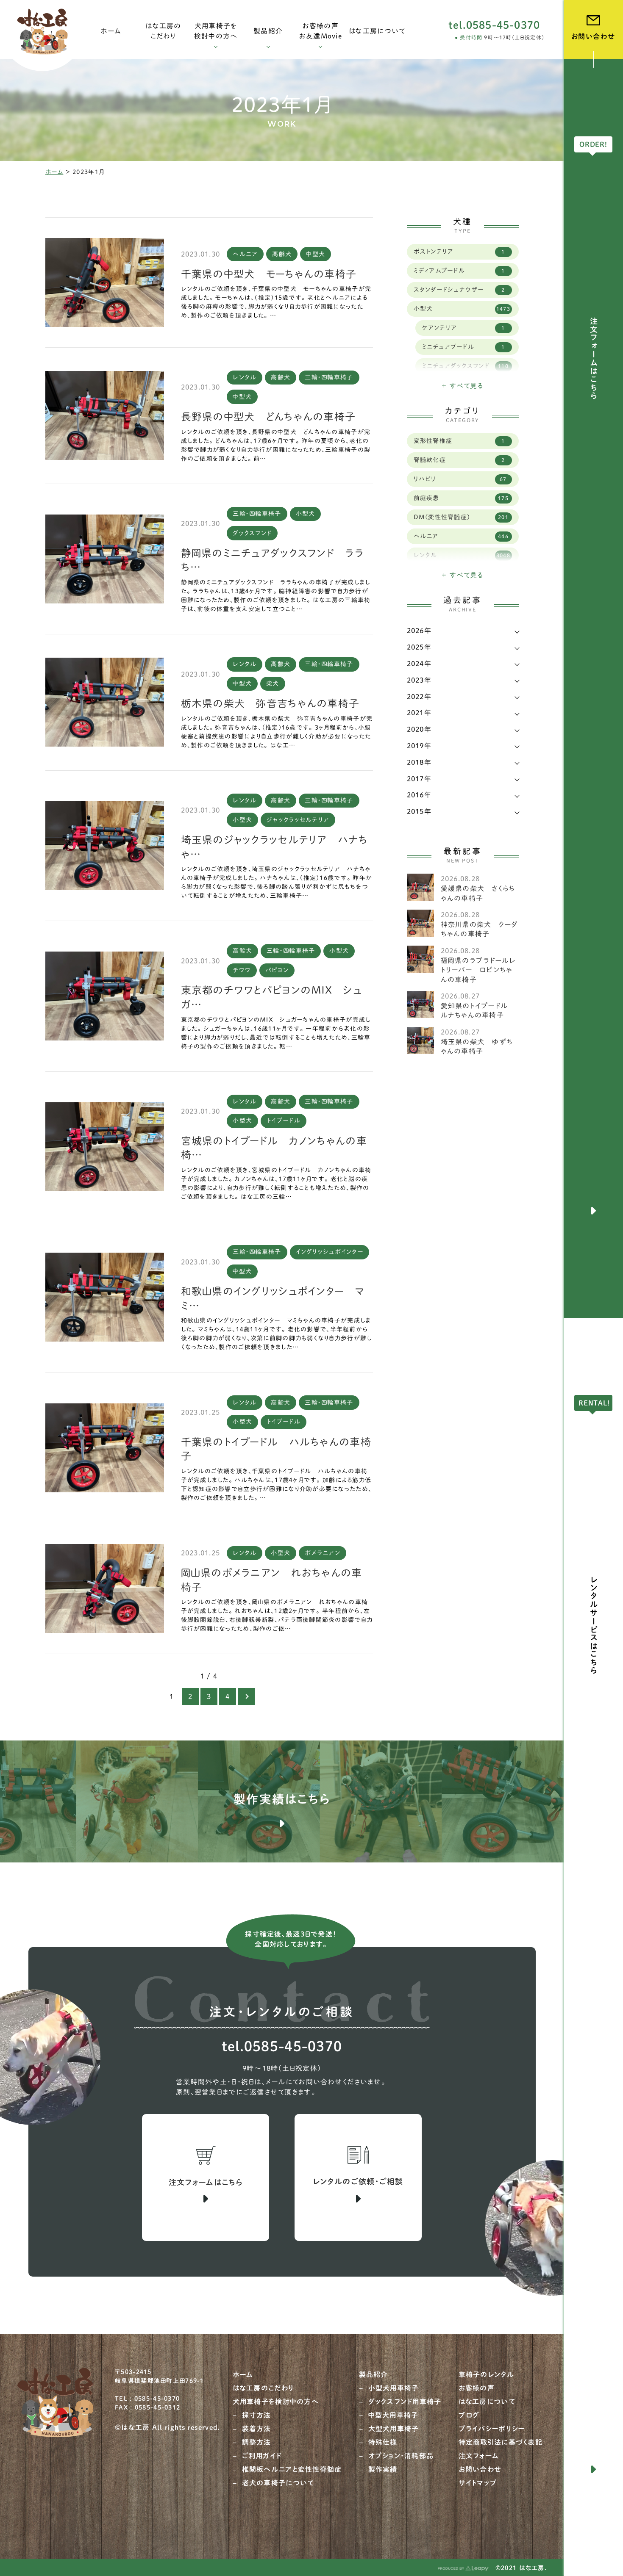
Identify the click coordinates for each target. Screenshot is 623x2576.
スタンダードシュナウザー (459, 290)
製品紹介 (374, 2374)
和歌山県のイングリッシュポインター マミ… (273, 1298)
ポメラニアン (323, 1553)
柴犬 (273, 683)
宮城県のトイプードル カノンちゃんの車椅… (274, 1148)
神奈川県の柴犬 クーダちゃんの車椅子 (480, 929)
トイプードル (284, 1121)
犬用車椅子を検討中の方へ (276, 2402)
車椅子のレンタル (486, 2374)
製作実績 (383, 2469)
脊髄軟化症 (459, 460)
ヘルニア (245, 254)
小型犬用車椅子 (394, 2388)
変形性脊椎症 (459, 441)
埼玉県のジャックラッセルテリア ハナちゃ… (274, 847)
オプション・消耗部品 (401, 2456)
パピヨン (277, 970)
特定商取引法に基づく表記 (501, 2442)
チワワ (242, 970)
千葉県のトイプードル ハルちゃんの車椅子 (276, 1449)
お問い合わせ (480, 2469)
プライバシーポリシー (492, 2429)
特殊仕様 (383, 2442)
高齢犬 (282, 254)
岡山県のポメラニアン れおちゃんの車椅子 (272, 1580)
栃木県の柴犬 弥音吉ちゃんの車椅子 (270, 703)
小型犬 (306, 514)
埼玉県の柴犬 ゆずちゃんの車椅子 (477, 1046)
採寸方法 (257, 2415)
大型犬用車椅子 (394, 2429)
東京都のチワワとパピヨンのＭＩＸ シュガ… (271, 997)
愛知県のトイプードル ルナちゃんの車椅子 (478, 1010)
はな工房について (487, 2402)
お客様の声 (477, 2388)
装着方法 (257, 2429)
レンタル (245, 377)
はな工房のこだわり (264, 2388)
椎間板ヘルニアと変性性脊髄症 (292, 2469)
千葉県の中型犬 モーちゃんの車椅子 (269, 274)
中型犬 (316, 254)
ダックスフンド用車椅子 (405, 2402)
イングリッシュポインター (330, 1252)
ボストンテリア (459, 252)
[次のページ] (246, 1696)
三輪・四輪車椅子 (329, 377)
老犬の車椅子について (278, 2483)
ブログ (469, 2415)
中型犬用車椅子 (394, 2415)
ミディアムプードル (459, 271)
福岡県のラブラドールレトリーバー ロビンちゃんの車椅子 (478, 970)
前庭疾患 (461, 498)
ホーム (54, 172)
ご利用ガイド (262, 2456)
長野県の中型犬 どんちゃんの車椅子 (268, 417)
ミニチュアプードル (464, 347)
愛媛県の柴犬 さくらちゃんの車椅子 (478, 893)
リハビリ (460, 479)
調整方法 (257, 2442)
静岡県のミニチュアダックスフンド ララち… (273, 560)
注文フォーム (479, 2456)
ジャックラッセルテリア (298, 820)
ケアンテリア (464, 328)
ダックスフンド (252, 533)
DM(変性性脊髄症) (461, 517)
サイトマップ (478, 2483)
